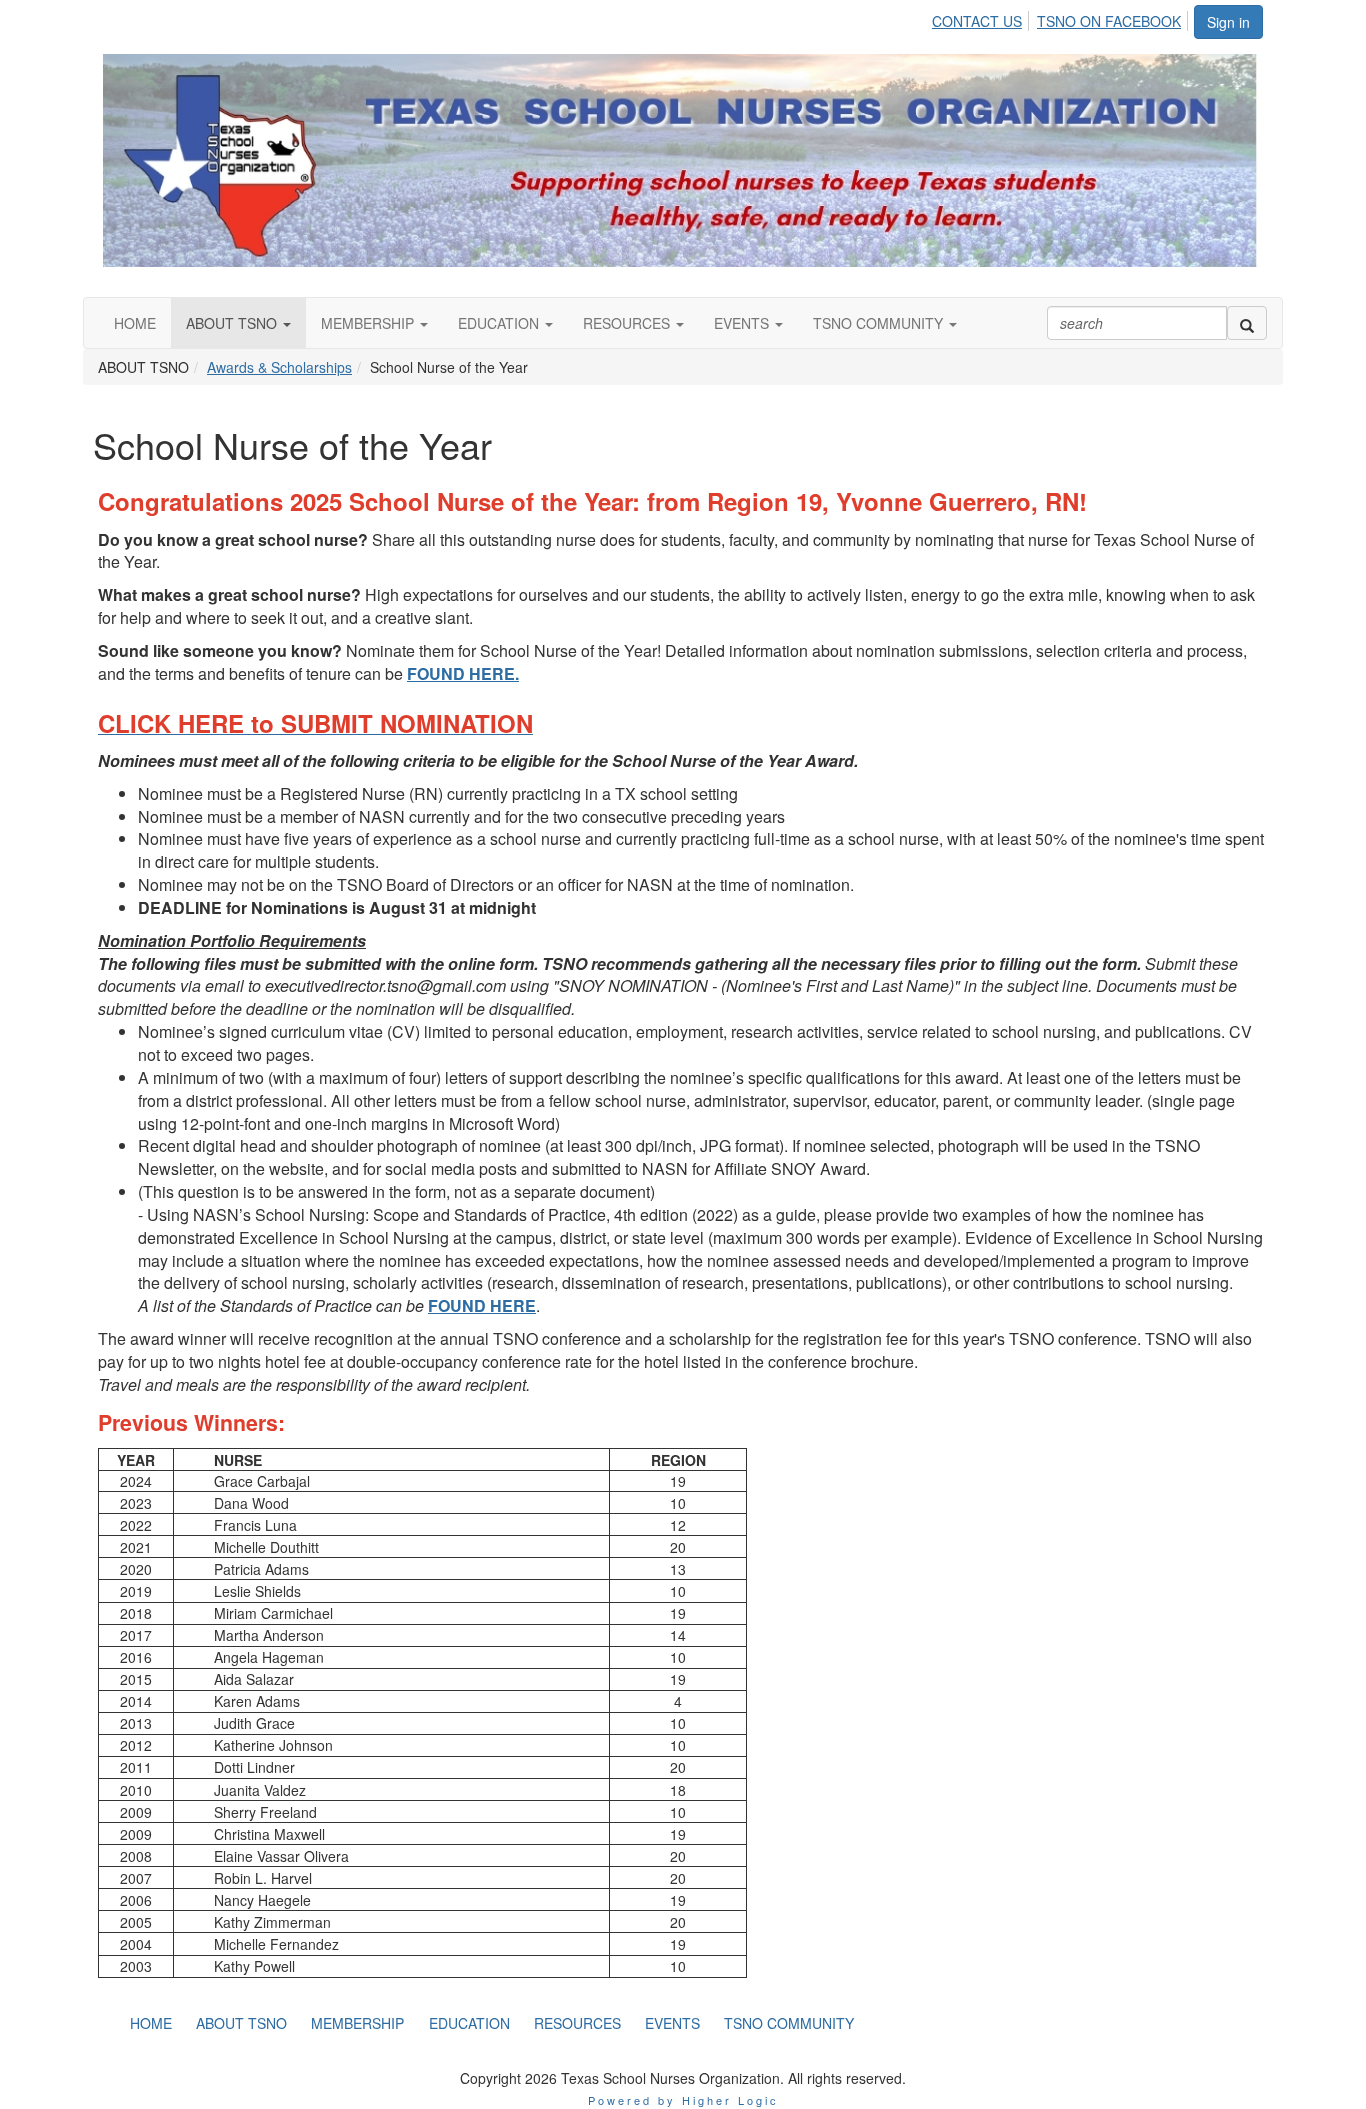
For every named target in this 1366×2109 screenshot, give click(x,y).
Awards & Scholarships (279, 367)
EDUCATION (500, 323)
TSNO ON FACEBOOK (1109, 21)
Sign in (1228, 22)
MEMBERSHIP (369, 323)
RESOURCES (628, 323)
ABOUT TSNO (233, 323)
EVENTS (743, 323)
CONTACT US (977, 21)
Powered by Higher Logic (683, 2100)
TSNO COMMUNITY (880, 323)
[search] (1247, 323)
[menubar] (1062, 18)
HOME (135, 323)
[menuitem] (982, 18)
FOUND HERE (482, 1305)
